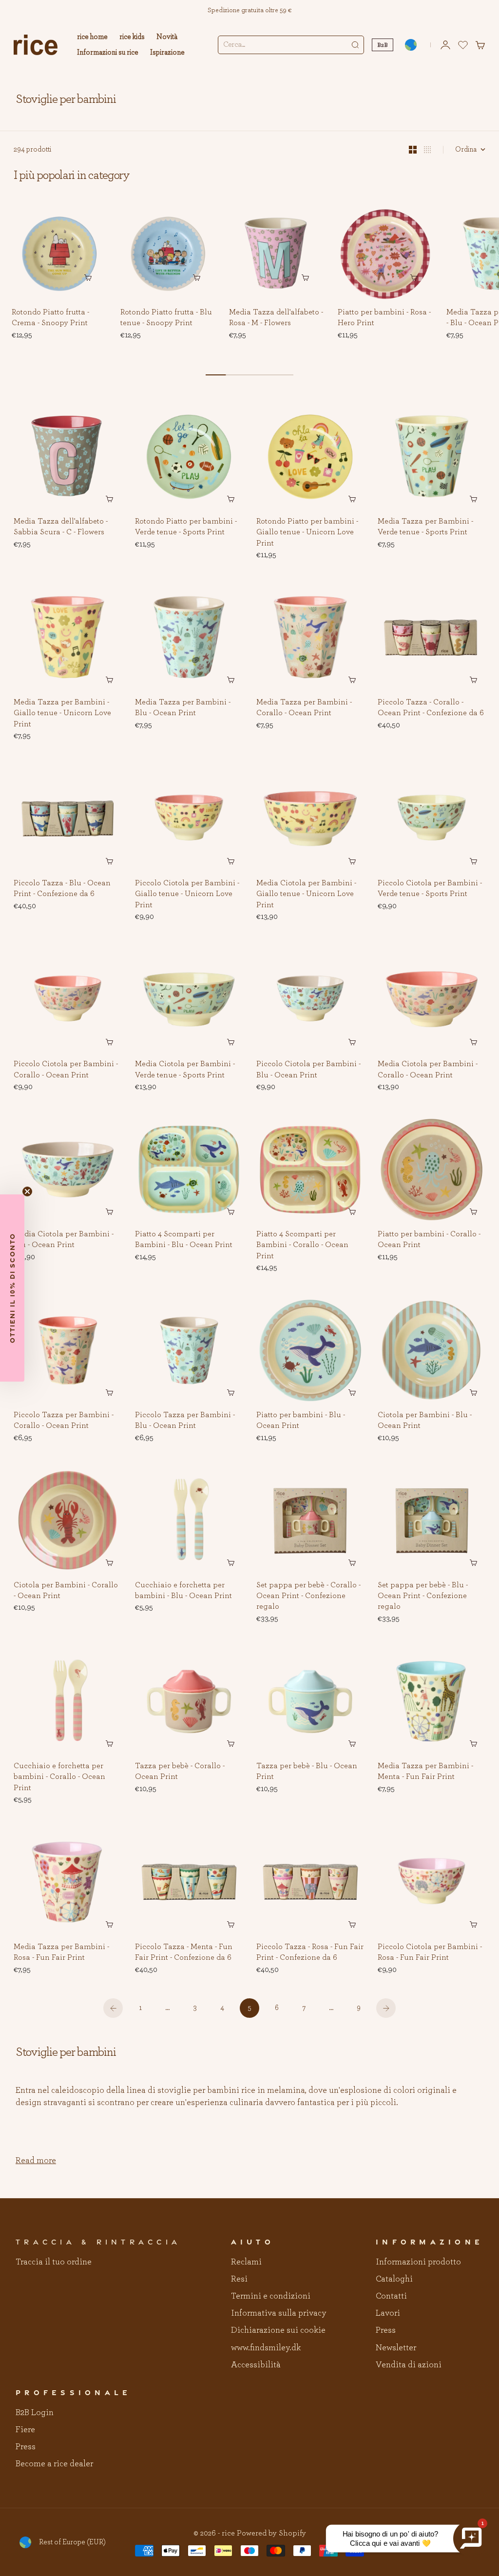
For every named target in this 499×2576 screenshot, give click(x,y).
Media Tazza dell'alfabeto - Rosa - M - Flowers (276, 318)
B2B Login (35, 2413)
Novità (167, 37)
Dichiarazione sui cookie (278, 2330)
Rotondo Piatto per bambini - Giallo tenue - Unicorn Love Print (307, 532)
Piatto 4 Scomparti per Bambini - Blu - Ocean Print (184, 1240)
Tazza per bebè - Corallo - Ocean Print (180, 1772)
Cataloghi (394, 2279)
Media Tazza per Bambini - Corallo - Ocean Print (304, 708)
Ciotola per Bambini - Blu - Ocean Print (425, 1421)
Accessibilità (256, 2365)
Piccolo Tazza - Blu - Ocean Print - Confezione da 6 (62, 889)
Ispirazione (167, 52)
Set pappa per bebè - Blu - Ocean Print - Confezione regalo (423, 1596)
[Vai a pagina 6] (386, 2008)
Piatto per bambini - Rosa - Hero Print (384, 318)
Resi (239, 2279)
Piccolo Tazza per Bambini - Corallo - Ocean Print (64, 1421)
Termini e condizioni (271, 2296)
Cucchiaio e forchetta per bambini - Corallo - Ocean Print (59, 1777)
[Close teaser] (27, 1191)
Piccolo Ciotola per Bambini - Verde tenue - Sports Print (430, 889)
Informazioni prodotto (418, 2262)
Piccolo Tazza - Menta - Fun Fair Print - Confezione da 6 (184, 1952)
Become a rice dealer (54, 2464)
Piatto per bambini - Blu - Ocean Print (301, 1421)
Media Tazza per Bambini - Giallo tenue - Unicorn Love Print (62, 713)
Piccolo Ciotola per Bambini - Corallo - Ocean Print (66, 1070)
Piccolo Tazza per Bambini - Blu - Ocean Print (185, 1421)
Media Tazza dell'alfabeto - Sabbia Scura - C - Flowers (61, 527)
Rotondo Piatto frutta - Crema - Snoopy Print (50, 318)
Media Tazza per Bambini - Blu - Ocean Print (183, 708)
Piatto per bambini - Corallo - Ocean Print (429, 1240)
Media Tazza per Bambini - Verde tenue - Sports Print (425, 527)
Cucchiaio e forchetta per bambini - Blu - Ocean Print (183, 1591)
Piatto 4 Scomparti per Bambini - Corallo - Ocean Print (302, 1245)
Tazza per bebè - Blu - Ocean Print (307, 1772)
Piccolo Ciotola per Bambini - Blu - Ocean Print (308, 1070)
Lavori (388, 2313)
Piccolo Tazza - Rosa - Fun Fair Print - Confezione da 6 (310, 1952)
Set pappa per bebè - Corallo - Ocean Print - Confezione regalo (308, 1596)
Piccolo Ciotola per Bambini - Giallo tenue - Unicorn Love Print (187, 895)
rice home (92, 37)
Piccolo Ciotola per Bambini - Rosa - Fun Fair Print (430, 1952)
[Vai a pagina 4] (113, 2008)
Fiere (25, 2430)
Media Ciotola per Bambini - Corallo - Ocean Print (428, 1070)
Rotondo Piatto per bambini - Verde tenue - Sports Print (186, 527)
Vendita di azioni (409, 2365)
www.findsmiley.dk (266, 2348)
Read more (36, 2161)
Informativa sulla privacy (278, 2313)
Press (386, 2330)
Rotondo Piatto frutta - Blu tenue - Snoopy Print (166, 318)
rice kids (132, 37)
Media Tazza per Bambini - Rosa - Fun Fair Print (61, 1952)
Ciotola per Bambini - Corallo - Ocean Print (66, 1591)
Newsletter (396, 2348)
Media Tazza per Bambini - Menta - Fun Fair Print (425, 1772)
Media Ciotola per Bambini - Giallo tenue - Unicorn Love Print (306, 895)
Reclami (246, 2262)
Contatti (391, 2296)
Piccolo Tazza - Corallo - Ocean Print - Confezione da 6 (431, 708)
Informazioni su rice (108, 52)
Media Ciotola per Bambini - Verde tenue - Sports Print (185, 1070)
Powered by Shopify (271, 2533)
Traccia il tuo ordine (54, 2262)
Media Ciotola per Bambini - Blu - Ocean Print (64, 1240)
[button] (92, 221)
